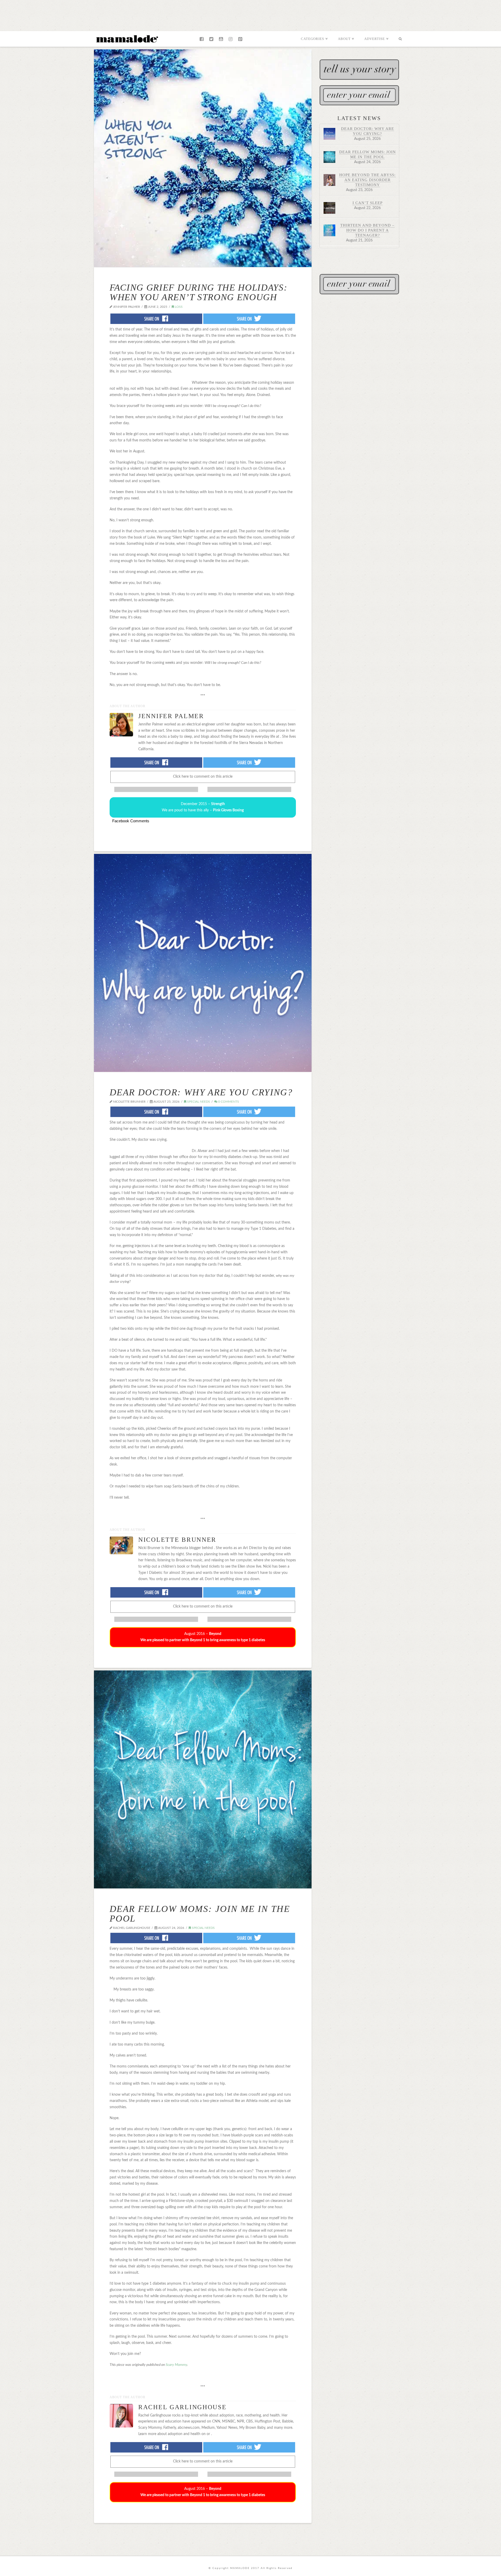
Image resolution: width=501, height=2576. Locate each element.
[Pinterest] (240, 39)
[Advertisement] (250, 14)
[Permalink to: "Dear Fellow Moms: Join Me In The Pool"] (203, 1779)
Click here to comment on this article (203, 777)
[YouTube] (221, 39)
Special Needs (198, 1102)
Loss (178, 307)
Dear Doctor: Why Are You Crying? (201, 1092)
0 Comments (228, 1102)
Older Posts (203, 2531)
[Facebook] (202, 39)
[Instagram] (231, 39)
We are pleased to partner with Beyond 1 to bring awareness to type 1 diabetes (203, 1640)
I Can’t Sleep (368, 203)
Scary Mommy (176, 2365)
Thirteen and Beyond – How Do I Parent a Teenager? (367, 230)
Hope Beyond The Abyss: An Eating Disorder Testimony (367, 180)
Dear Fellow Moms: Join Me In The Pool (200, 1914)
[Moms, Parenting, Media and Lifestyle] (127, 38)
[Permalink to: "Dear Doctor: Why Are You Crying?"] (203, 963)
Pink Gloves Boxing (228, 810)
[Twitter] (211, 39)
